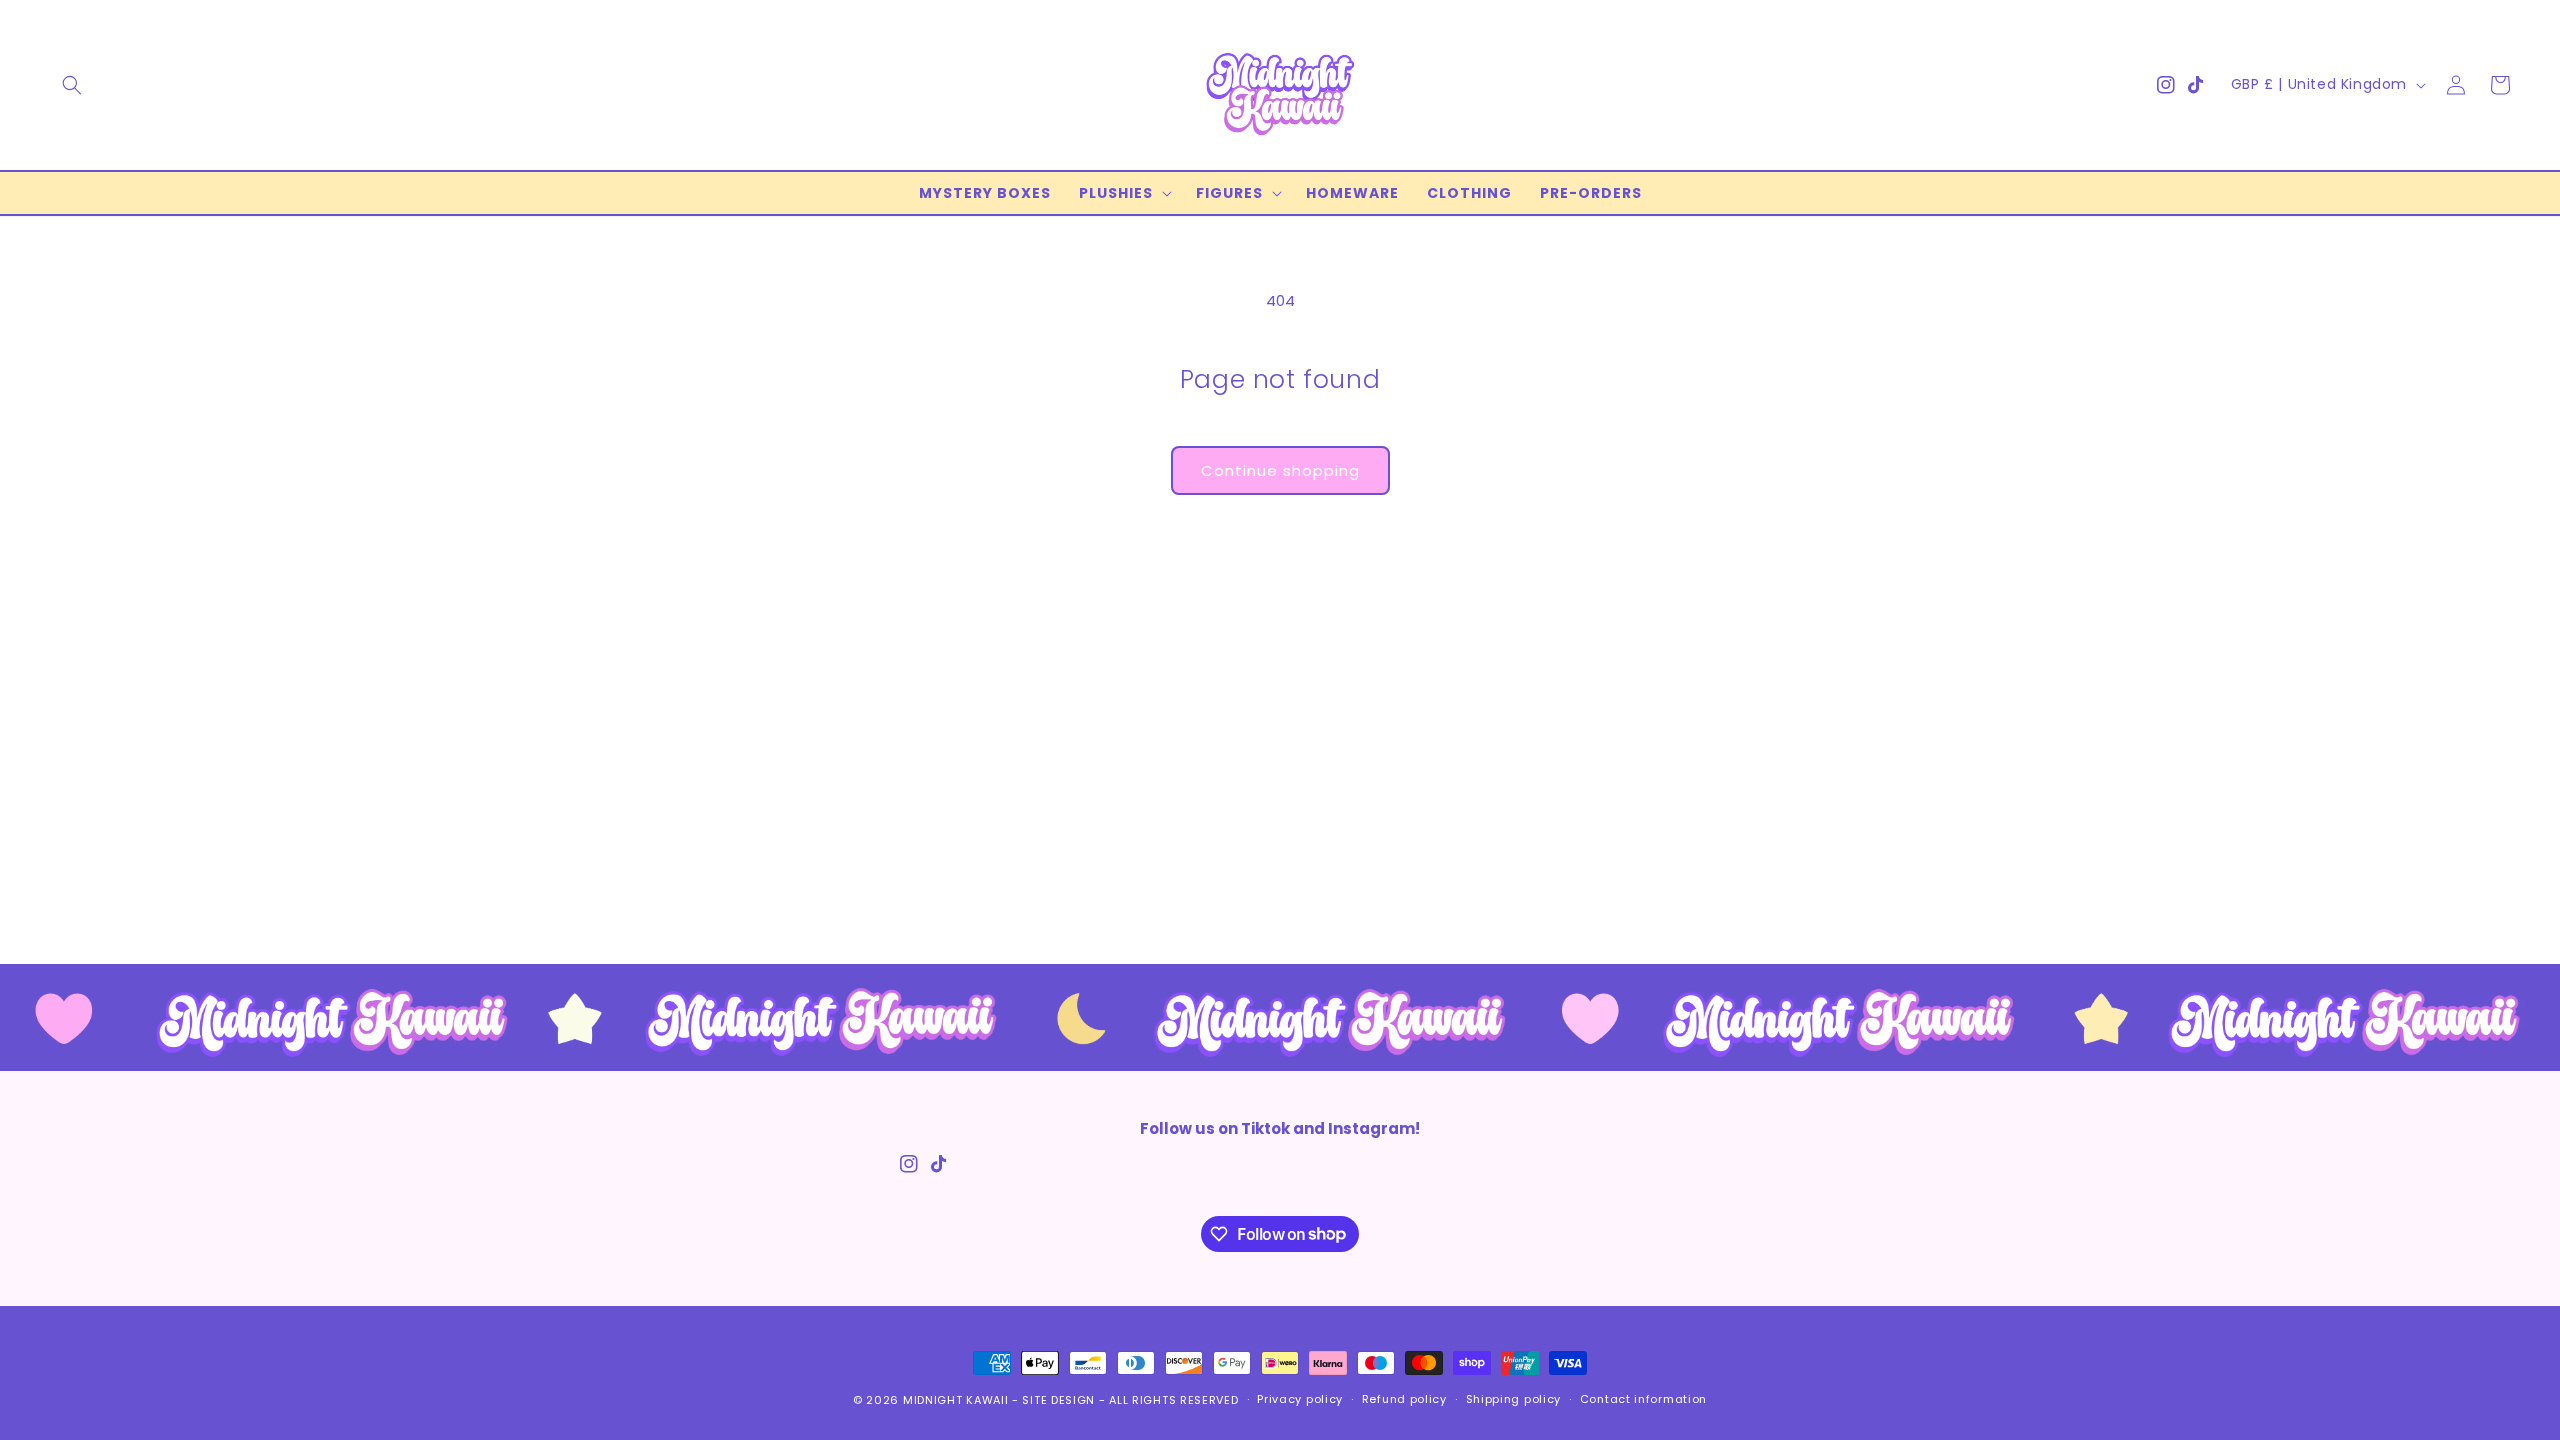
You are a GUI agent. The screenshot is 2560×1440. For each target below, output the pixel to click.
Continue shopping (1280, 470)
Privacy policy (1300, 1399)
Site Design (1058, 1400)
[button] (72, 85)
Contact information (1643, 1399)
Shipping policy (1514, 1399)
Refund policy (1404, 1399)
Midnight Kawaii (956, 1400)
